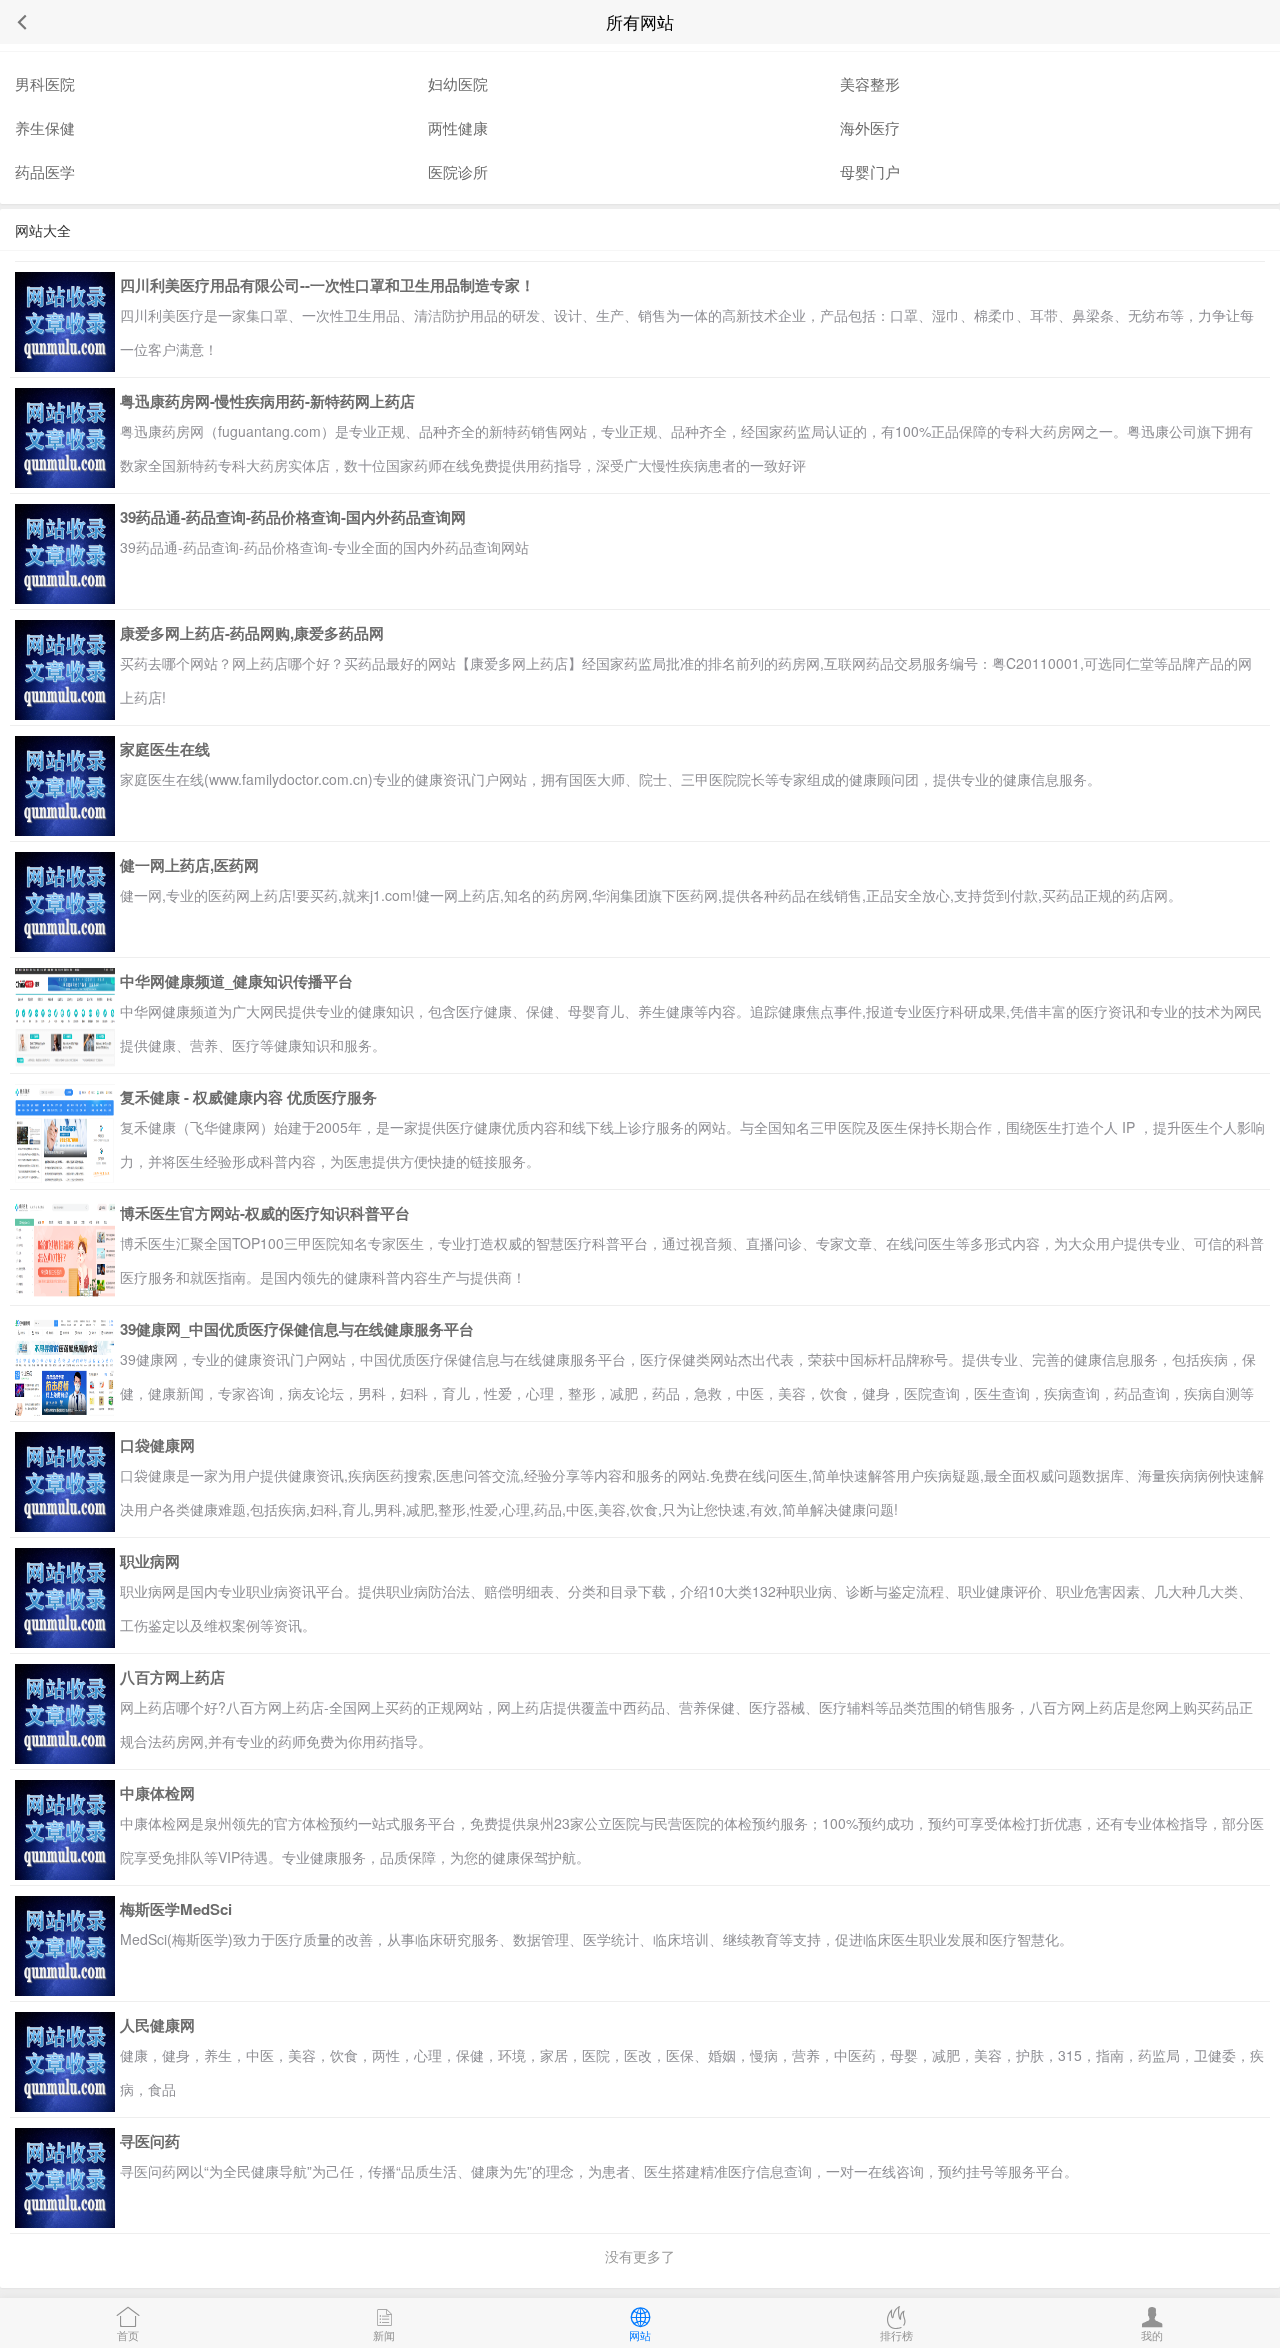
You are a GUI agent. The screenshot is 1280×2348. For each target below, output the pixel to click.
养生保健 (45, 127)
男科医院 (45, 83)
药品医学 (45, 171)
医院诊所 (458, 171)
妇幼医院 (458, 83)
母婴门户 (870, 171)
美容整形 (870, 83)
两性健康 (458, 127)
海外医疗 (870, 127)
